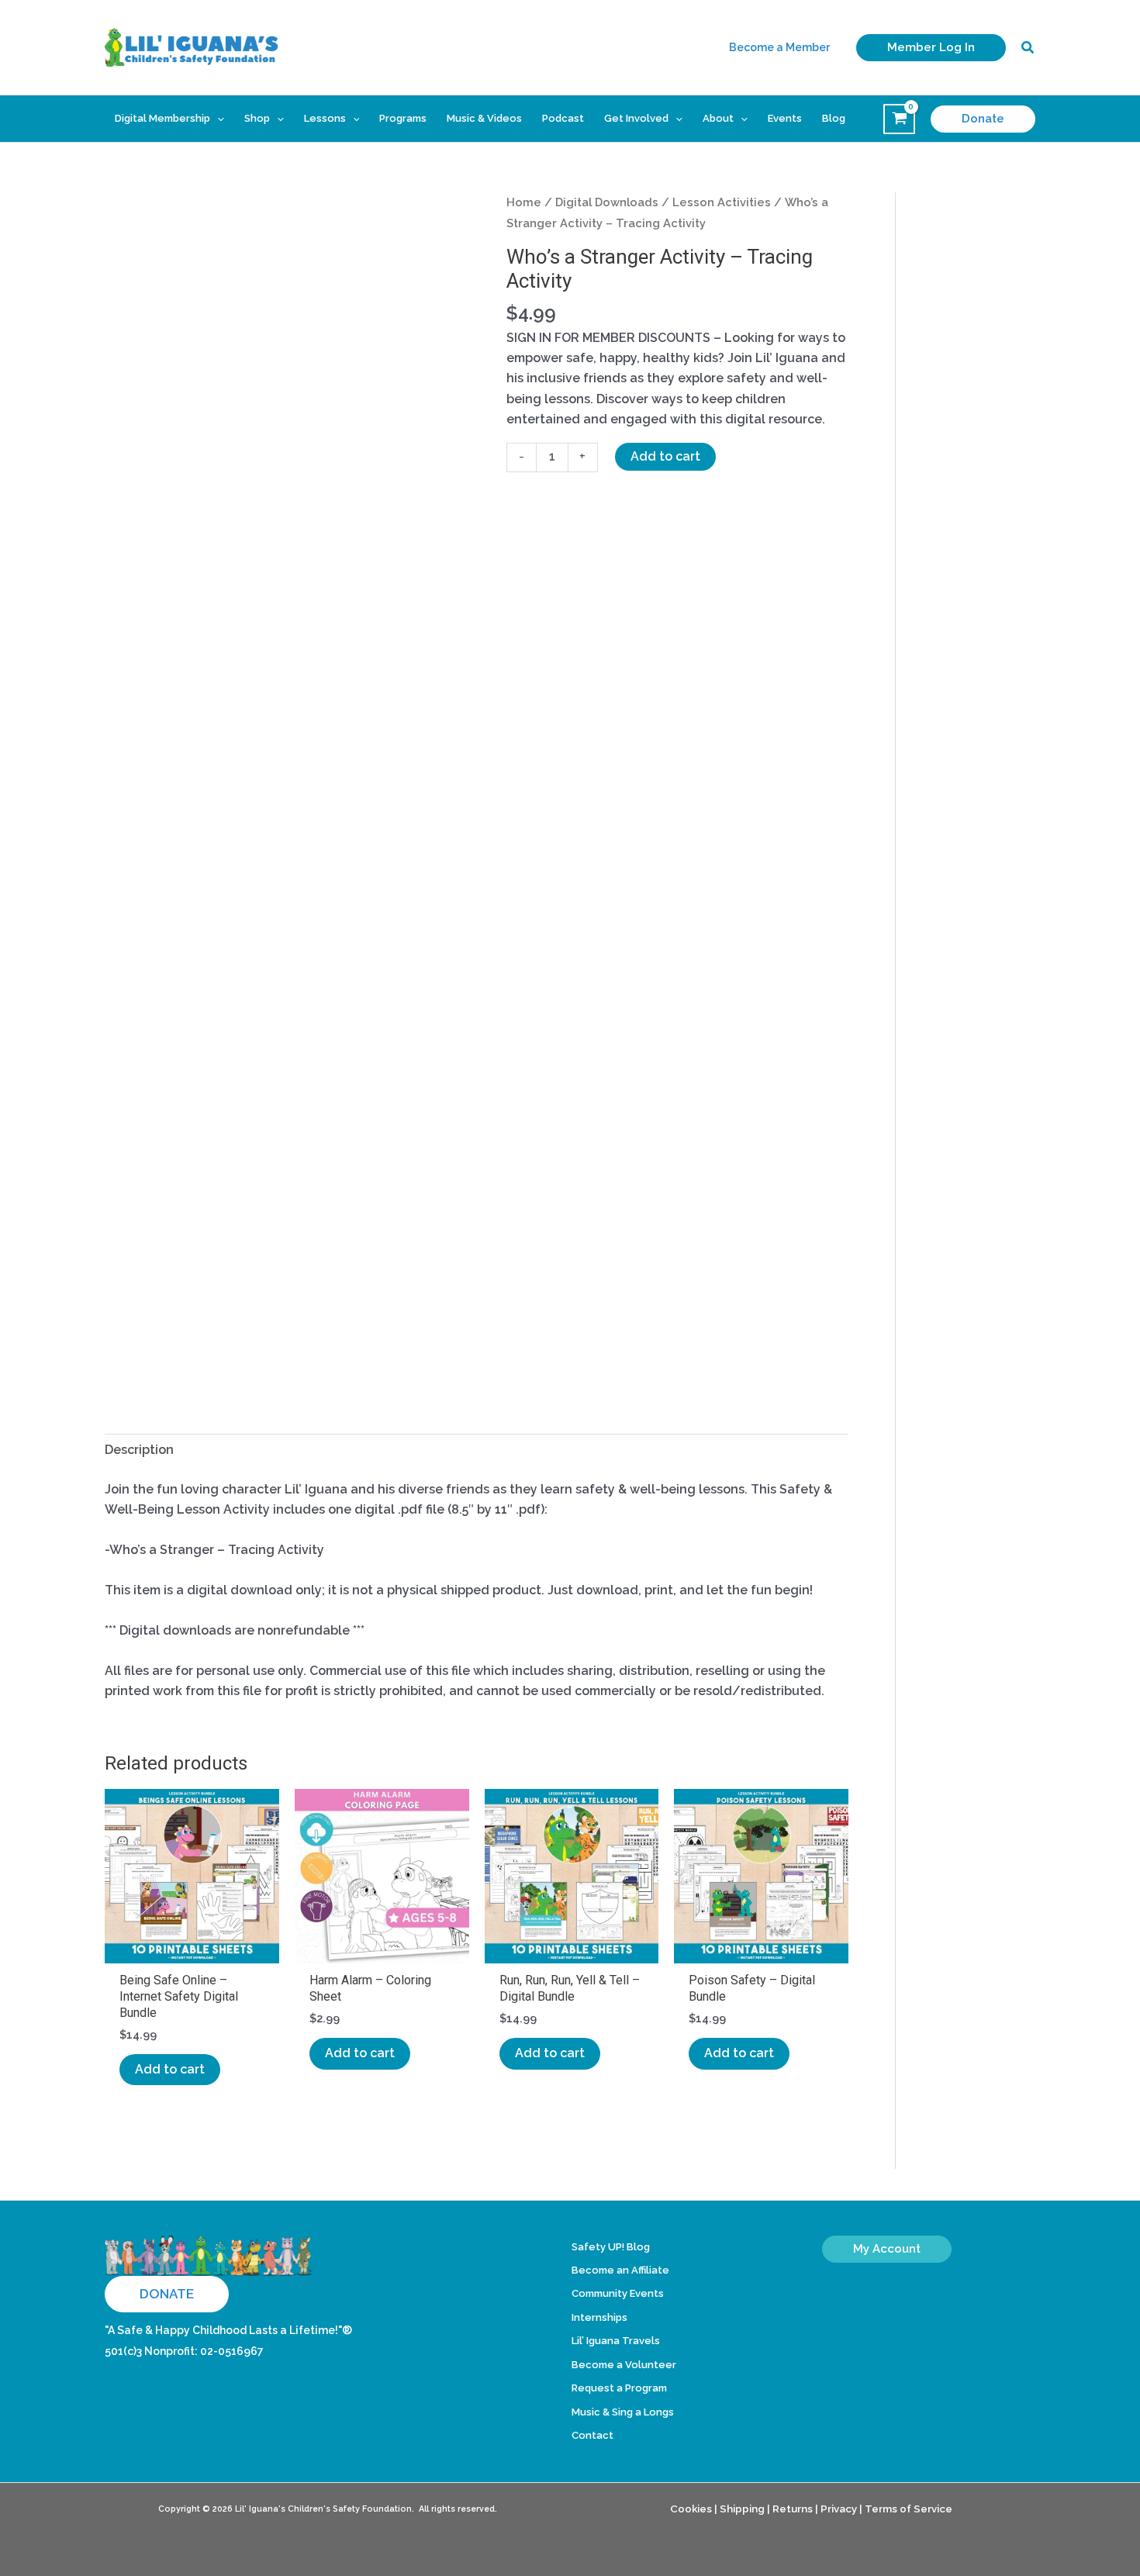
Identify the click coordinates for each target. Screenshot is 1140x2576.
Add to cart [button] (170, 2069)
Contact (592, 2435)
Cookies (691, 2509)
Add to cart (665, 456)
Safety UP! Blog (611, 2247)
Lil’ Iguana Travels (616, 2341)
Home (524, 202)
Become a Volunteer (624, 2365)
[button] (931, 48)
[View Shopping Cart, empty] (899, 119)
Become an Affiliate (620, 2270)
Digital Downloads (607, 202)
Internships (599, 2317)
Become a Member (779, 47)
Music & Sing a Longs (623, 2412)
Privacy (839, 2509)
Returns (793, 2509)
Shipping (742, 2509)
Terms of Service (909, 2509)
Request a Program (619, 2388)
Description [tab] (139, 1450)
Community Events (618, 2293)
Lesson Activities (722, 202)
